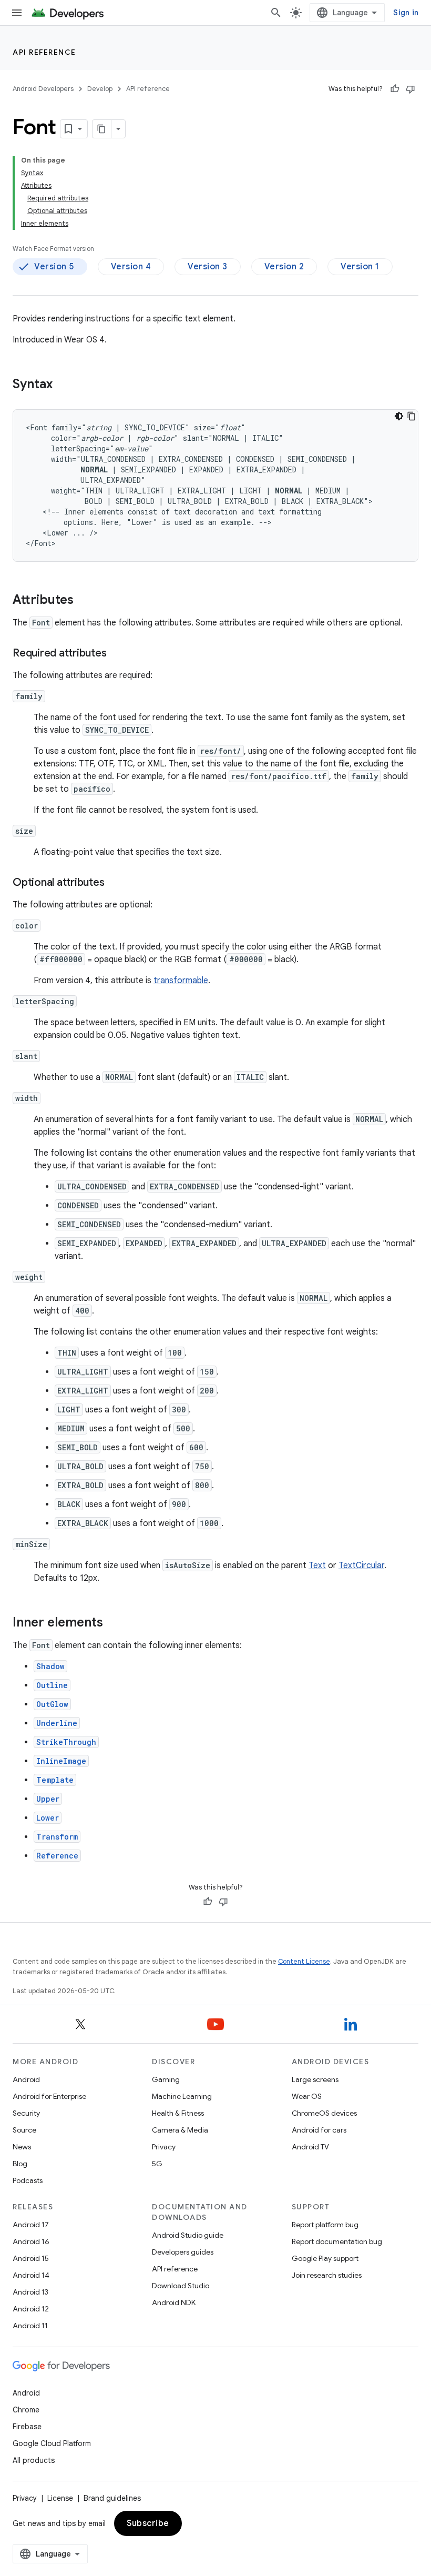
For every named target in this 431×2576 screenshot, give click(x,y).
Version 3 (208, 267)
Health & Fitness (178, 2113)
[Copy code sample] (412, 416)
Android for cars (319, 2130)
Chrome (26, 2410)
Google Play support (325, 2258)
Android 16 (31, 2241)
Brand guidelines (112, 2498)
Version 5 (54, 267)
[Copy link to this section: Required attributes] (117, 654)
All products (34, 2460)
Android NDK (174, 2302)
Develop (100, 89)
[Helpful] (395, 89)
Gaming (166, 2079)
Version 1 (360, 267)
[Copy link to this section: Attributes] (84, 601)
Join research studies (327, 2275)
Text (317, 1565)
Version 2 (284, 267)
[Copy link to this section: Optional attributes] (115, 883)
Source (24, 2130)
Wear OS (307, 2096)
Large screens (315, 2079)
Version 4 (131, 267)
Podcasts (28, 2180)
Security (26, 2113)
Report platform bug (325, 2225)
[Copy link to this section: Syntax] (63, 385)
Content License (304, 1961)
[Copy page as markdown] (102, 129)
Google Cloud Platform (52, 2443)
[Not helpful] (411, 89)
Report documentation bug (337, 2241)
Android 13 (30, 2292)
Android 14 (31, 2275)
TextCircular (361, 1565)
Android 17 (31, 2225)
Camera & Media (180, 2130)
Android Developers (43, 89)
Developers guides (183, 2252)
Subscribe (148, 2523)
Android (26, 2079)
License (60, 2498)
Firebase (27, 2427)
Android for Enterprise (49, 2096)
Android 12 (31, 2309)
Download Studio (181, 2286)
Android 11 (30, 2326)
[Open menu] (17, 13)
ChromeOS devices (324, 2113)
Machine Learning (182, 2096)
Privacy (164, 2147)
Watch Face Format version (53, 249)
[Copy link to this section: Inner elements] (114, 1623)
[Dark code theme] (399, 416)
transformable (181, 981)
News (22, 2147)
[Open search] (276, 13)
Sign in (406, 13)
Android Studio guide (188, 2235)
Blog (20, 2164)
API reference (44, 52)
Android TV (310, 2147)
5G (157, 2164)
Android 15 (31, 2258)
